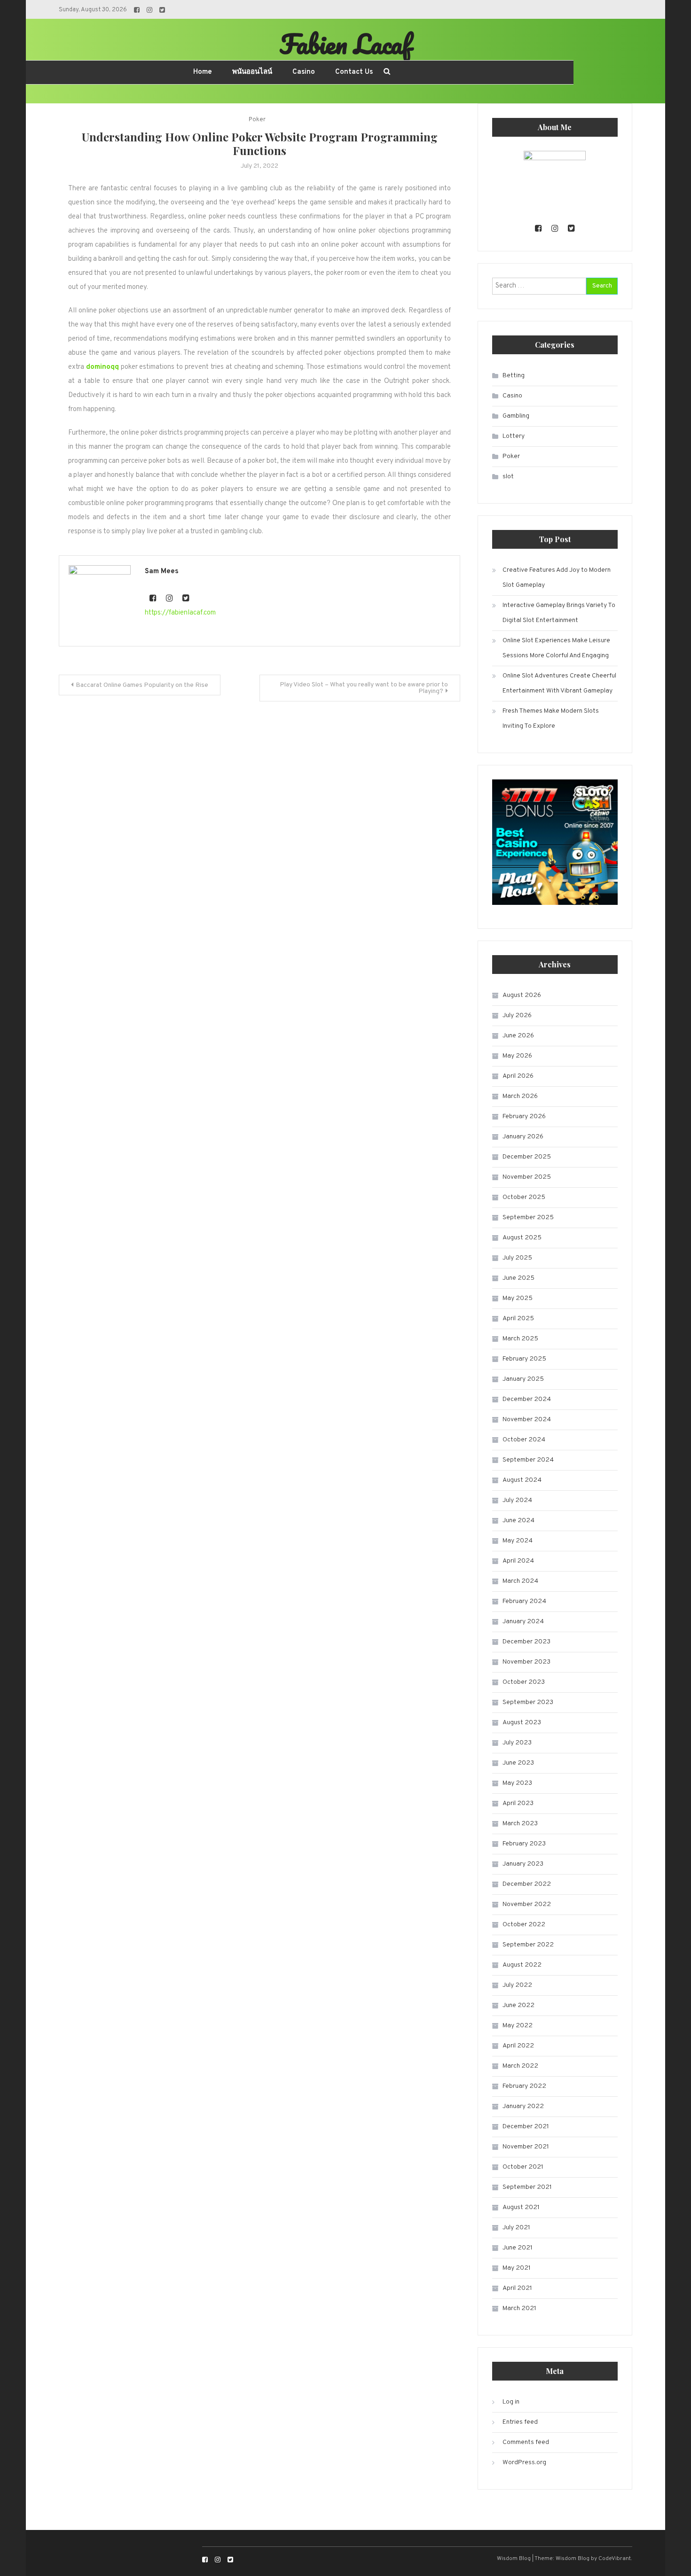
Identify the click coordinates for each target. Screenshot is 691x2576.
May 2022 (518, 2026)
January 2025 (523, 1379)
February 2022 (524, 2086)
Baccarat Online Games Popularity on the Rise (142, 685)
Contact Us (354, 72)
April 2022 (518, 2046)
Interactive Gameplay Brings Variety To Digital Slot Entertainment (559, 613)
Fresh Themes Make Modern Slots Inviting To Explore (551, 719)
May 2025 (518, 1298)
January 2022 (523, 2106)
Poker (257, 120)
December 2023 (526, 1642)
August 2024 (522, 1480)
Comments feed (526, 2442)
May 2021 (517, 2268)
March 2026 (520, 1096)
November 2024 (527, 1420)
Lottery (514, 436)
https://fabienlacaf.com (180, 613)
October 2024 (524, 1440)
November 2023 (526, 1662)
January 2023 (523, 1864)
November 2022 (527, 1904)
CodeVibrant (615, 2559)
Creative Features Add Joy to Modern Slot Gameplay (557, 578)
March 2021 (519, 2308)
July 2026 (517, 1016)
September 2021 (527, 2187)
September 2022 (528, 1945)
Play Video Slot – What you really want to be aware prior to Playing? (364, 688)
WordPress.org (524, 2463)
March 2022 (520, 2066)
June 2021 (518, 2248)
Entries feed (520, 2422)
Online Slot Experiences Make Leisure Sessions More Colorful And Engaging (556, 648)
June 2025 (518, 1278)
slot (508, 477)
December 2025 (527, 1157)
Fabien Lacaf (345, 44)
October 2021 (523, 2167)
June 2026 (518, 1036)
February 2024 (524, 1601)
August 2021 (521, 2207)
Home (203, 72)
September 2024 (528, 1460)
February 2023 (524, 1844)
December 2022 (527, 1884)
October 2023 (524, 1682)
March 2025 (520, 1339)
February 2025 (524, 1359)
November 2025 (527, 1177)
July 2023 (517, 1743)
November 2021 (526, 2147)
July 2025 (517, 1258)
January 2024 (523, 1622)
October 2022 (524, 1925)
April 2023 (518, 1803)
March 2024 (520, 1581)
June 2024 (518, 1521)
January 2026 (523, 1137)
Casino (304, 72)
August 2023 (522, 1723)
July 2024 (517, 1500)
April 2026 (518, 1076)
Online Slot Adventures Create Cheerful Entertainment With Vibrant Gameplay (559, 683)
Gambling (516, 416)
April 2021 (517, 2288)
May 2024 (518, 1541)
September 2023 (528, 1702)
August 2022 (522, 1965)
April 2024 (518, 1561)
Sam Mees (162, 572)
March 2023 (520, 1824)
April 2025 (518, 1319)
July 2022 (517, 1985)
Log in (511, 2402)
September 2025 (528, 1218)
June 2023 (518, 1763)
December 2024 (527, 1399)
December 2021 (526, 2127)
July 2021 (516, 2228)
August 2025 (522, 1238)
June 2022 (518, 2005)
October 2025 (524, 1197)
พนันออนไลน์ (252, 72)
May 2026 (517, 1056)
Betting (514, 376)
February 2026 (524, 1117)
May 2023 (517, 1783)
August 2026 (522, 995)
